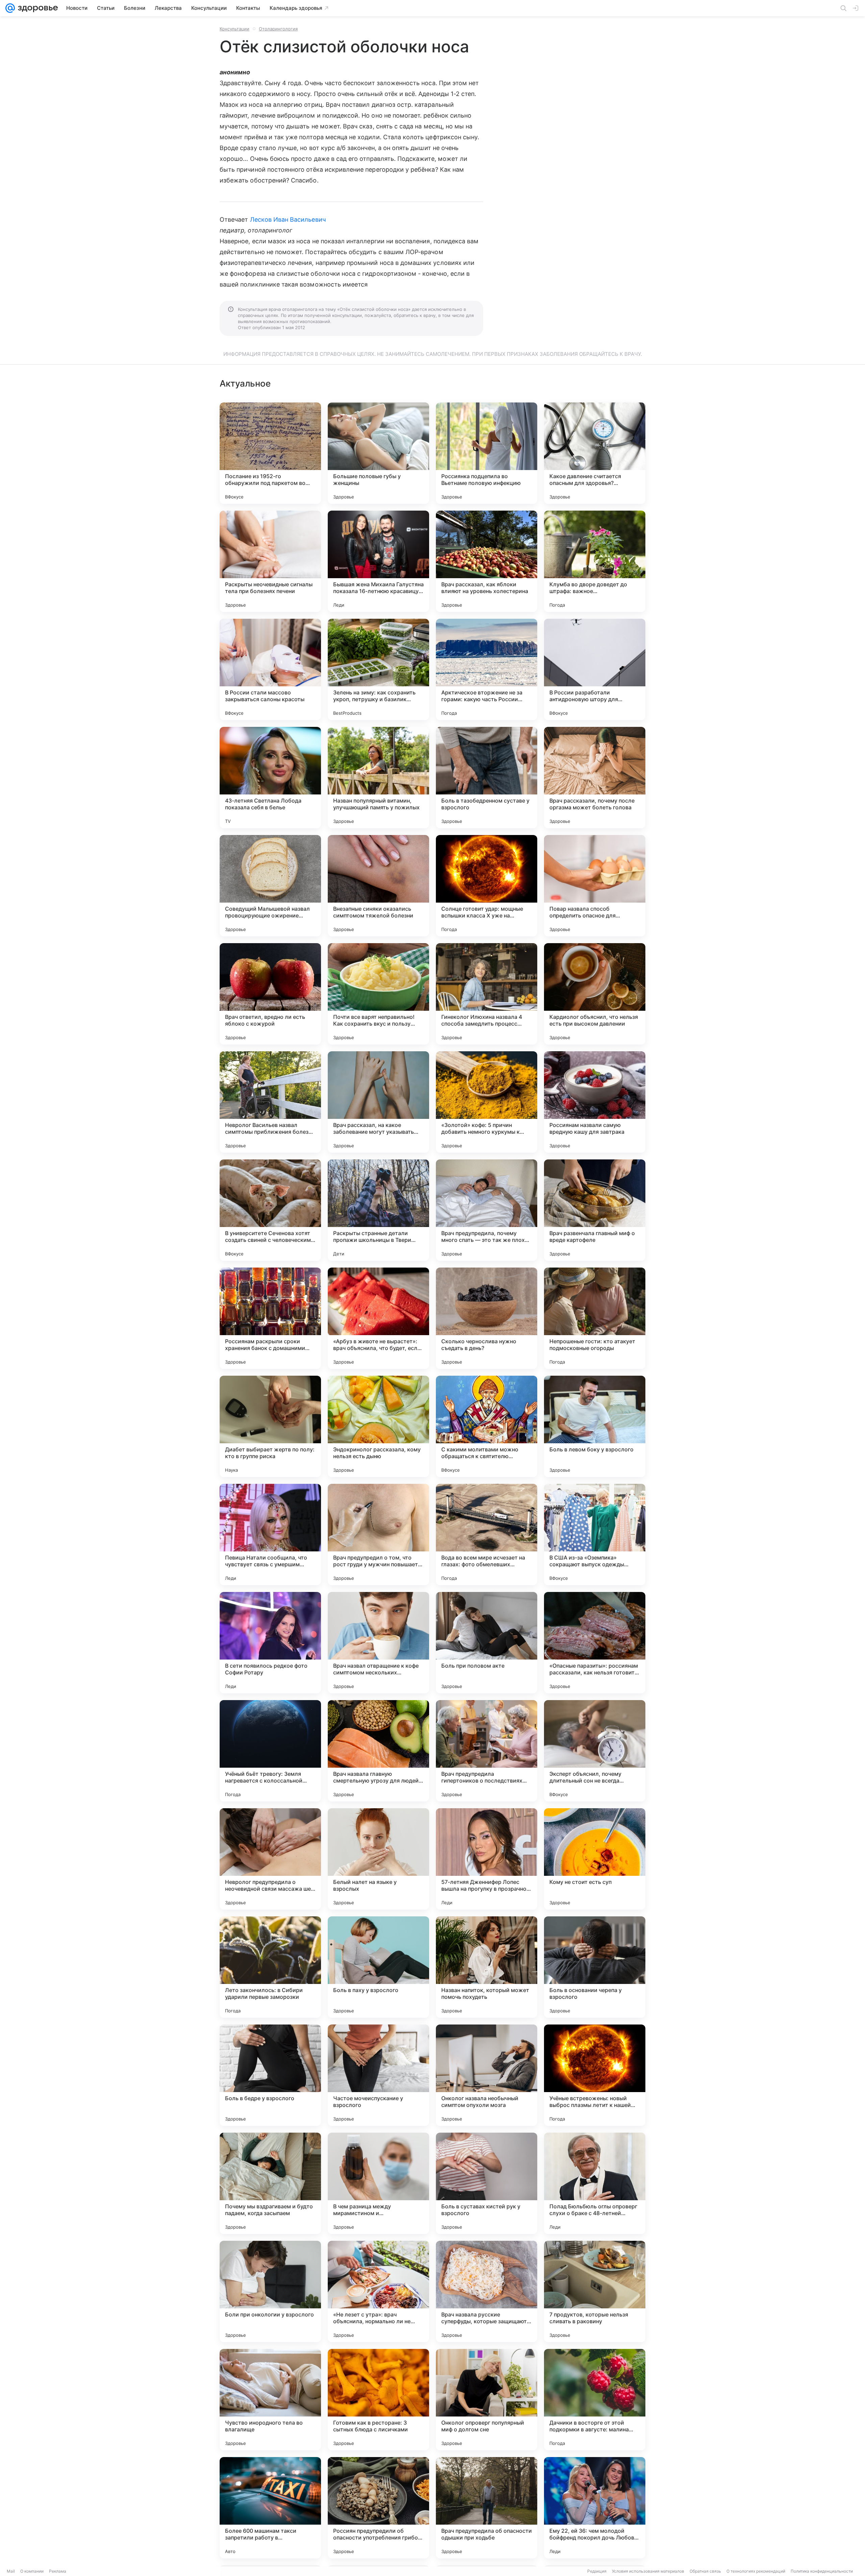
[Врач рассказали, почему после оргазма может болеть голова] (595, 778)
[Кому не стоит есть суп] (595, 1859)
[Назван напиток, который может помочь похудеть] (487, 1967)
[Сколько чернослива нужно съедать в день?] (487, 1318)
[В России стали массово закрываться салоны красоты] (270, 669)
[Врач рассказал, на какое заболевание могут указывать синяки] (378, 1102)
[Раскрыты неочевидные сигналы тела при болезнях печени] (270, 561)
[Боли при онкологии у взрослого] (270, 2291)
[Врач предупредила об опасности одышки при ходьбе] (487, 2508)
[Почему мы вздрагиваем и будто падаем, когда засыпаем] (270, 2183)
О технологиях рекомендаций (756, 2571)
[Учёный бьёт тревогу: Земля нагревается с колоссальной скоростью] (270, 1751)
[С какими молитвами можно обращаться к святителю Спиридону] (487, 1426)
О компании (32, 2571)
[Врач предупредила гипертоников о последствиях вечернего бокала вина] (487, 1751)
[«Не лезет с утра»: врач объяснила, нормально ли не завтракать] (378, 2291)
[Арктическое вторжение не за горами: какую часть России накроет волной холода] (487, 669)
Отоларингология (278, 29)
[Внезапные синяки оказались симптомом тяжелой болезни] (378, 886)
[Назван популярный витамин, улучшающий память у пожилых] (378, 778)
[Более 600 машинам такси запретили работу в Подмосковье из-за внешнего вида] (270, 2508)
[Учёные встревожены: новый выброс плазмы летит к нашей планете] (595, 2075)
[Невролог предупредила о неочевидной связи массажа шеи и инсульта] (270, 1859)
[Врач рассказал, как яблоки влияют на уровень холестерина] (487, 561)
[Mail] (10, 8)
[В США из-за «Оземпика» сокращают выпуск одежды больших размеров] (595, 1535)
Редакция (597, 2571)
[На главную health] (36, 8)
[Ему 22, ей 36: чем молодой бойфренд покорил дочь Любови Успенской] (595, 2508)
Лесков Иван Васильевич (288, 219)
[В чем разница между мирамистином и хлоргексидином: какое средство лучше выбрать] (378, 2183)
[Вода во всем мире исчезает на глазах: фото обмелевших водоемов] (487, 1535)
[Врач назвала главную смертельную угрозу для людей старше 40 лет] (378, 1751)
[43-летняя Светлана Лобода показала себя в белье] (270, 778)
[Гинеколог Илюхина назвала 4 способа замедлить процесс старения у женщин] (487, 994)
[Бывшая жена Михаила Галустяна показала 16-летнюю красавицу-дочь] (378, 561)
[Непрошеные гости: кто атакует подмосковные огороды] (595, 1318)
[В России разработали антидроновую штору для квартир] (595, 669)
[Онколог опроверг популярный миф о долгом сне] (487, 2400)
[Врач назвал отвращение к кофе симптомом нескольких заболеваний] (378, 1643)
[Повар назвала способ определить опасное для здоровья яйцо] (595, 886)
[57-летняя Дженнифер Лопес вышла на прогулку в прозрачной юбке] (487, 1859)
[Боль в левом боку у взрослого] (595, 1426)
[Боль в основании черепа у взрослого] (595, 1967)
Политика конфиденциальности (822, 2571)
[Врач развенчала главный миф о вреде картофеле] (595, 1210)
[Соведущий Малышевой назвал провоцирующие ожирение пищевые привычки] (270, 886)
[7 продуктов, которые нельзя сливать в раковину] (595, 2291)
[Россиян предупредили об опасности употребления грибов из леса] (378, 2508)
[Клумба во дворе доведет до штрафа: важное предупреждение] (595, 561)
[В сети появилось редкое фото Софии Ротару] (270, 1643)
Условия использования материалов (648, 2571)
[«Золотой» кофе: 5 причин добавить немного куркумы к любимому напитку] (487, 1102)
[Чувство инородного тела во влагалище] (270, 2400)
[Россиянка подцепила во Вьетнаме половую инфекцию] (487, 453)
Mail (11, 2571)
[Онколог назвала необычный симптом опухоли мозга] (487, 2075)
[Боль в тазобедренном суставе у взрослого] (487, 778)
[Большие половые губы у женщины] (378, 453)
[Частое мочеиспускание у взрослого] (378, 2075)
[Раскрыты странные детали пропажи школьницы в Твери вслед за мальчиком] (378, 1210)
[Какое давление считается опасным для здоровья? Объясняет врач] (595, 453)
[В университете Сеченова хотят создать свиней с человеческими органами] (270, 1210)
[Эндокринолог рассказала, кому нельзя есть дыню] (378, 1426)
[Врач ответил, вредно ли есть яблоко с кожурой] (270, 994)
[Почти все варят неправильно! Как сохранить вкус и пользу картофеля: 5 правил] (378, 994)
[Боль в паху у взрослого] (378, 1967)
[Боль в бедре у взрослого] (270, 2075)
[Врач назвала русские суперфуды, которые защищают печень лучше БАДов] (487, 2291)
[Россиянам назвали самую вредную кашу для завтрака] (595, 1102)
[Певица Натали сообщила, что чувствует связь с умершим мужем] (270, 1535)
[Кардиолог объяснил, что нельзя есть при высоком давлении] (595, 994)
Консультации (234, 29)
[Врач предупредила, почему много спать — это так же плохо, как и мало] (487, 1210)
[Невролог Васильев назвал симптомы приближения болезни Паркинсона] (270, 1102)
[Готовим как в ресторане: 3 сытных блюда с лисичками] (378, 2400)
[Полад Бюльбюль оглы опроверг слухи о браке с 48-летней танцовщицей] (595, 2183)
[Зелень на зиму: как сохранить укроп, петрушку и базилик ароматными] (378, 669)
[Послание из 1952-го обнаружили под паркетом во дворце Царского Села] (270, 453)
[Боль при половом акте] (487, 1643)
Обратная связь (705, 2571)
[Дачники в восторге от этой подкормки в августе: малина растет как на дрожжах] (595, 2400)
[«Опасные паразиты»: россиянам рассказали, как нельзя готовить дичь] (595, 1643)
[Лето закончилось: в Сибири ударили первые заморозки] (270, 1967)
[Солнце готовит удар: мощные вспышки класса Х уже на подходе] (487, 886)
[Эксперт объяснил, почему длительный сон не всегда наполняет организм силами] (595, 1751)
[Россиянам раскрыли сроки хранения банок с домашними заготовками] (270, 1318)
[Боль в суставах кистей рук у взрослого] (487, 2183)
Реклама (58, 2571)
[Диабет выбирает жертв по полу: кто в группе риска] (270, 1426)
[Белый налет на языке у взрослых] (378, 1859)
